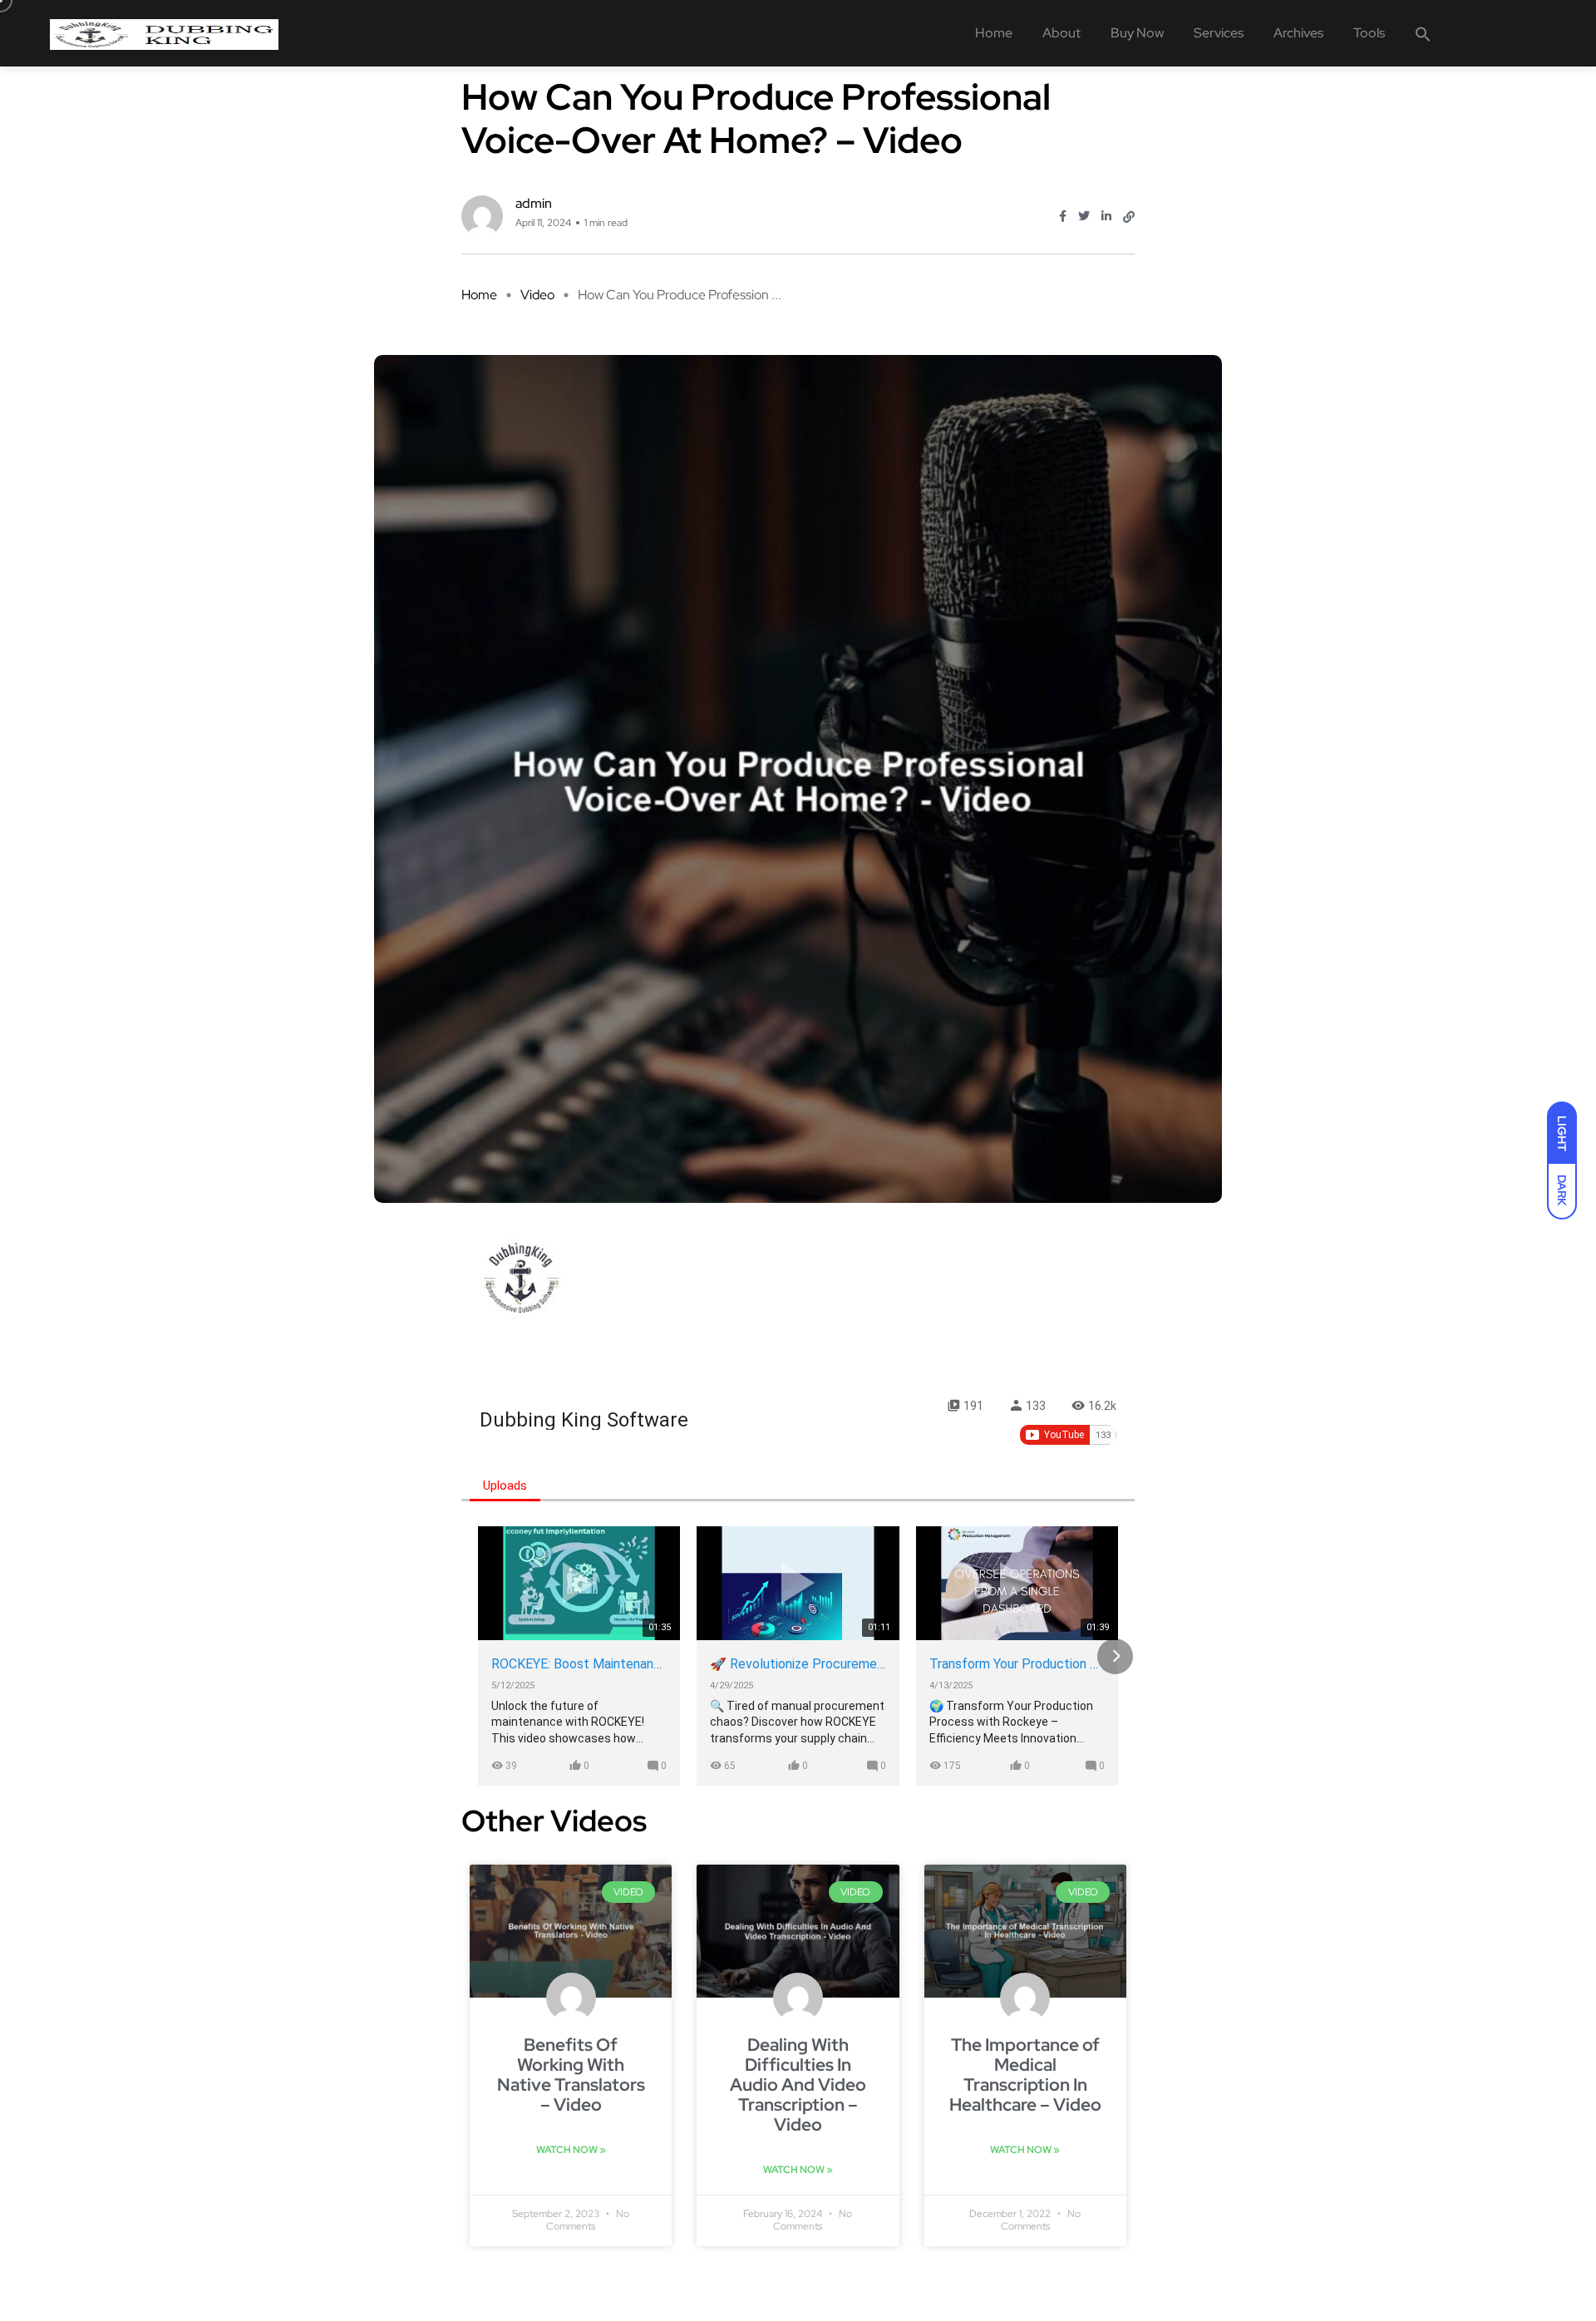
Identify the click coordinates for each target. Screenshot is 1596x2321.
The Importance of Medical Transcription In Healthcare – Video (1025, 2075)
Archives (1298, 33)
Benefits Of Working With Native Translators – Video (571, 2075)
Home (994, 33)
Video (537, 295)
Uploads (505, 1486)
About (1062, 33)
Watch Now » (571, 2150)
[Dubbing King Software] (521, 1278)
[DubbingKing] (164, 33)
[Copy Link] (1129, 217)
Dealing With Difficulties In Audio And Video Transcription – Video (798, 2084)
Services (1219, 33)
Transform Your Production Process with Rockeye (1017, 1664)
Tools (1369, 33)
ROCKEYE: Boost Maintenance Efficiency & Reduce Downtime (579, 1664)
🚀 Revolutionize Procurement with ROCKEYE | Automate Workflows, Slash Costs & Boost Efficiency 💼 (798, 1664)
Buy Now (1137, 33)
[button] (1423, 33)
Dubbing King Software (584, 1420)
